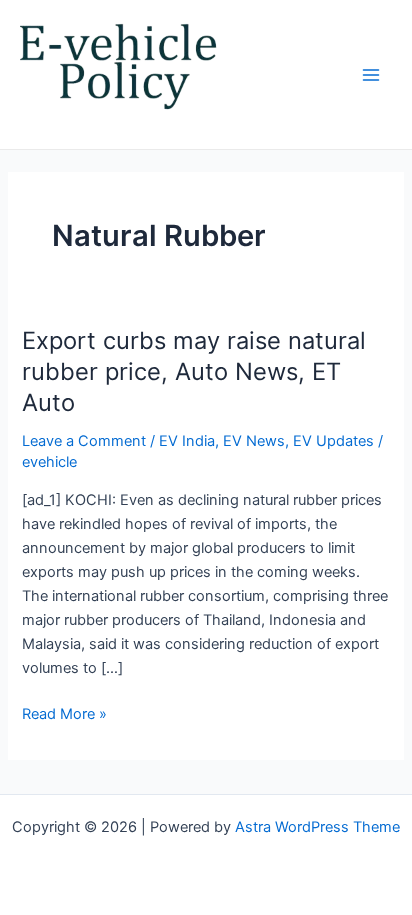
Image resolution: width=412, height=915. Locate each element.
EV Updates (333, 441)
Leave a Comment (84, 441)
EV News (254, 441)
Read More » (64, 712)
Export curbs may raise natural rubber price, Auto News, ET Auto (194, 371)
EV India (187, 441)
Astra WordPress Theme (317, 827)
